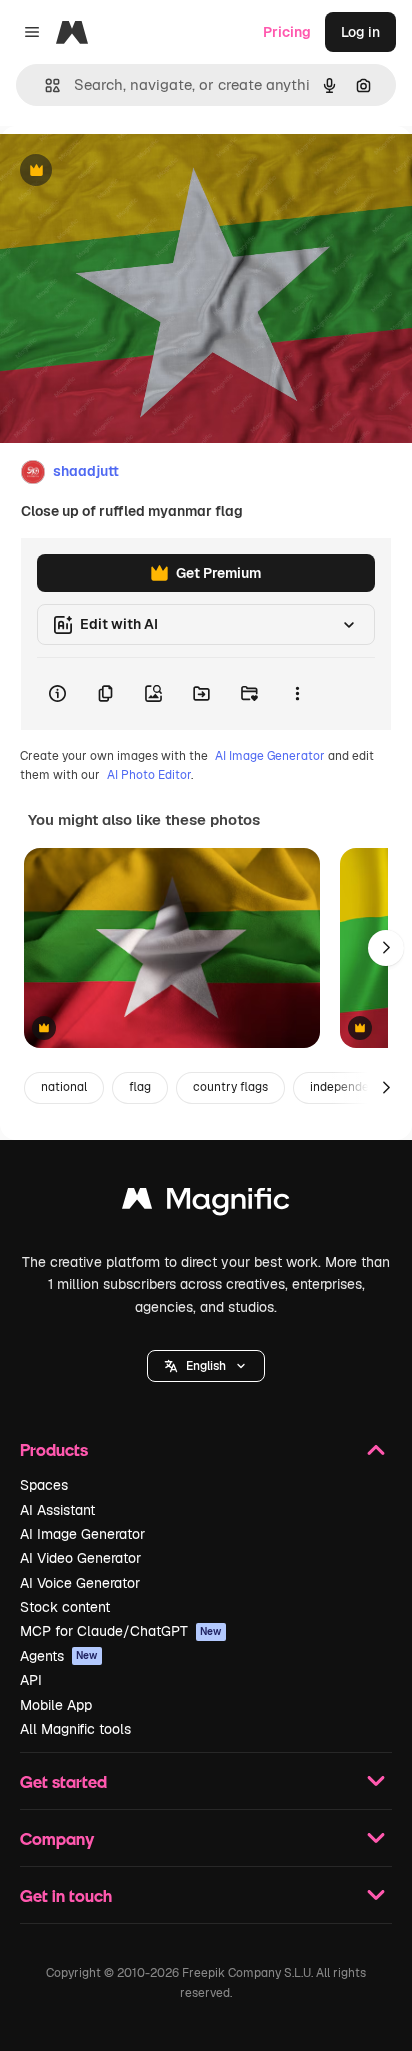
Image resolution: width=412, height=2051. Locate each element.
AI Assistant (57, 1510)
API (31, 1680)
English (206, 1366)
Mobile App (56, 1705)
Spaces (44, 1485)
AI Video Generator (80, 1558)
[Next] (386, 948)
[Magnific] (206, 1203)
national (64, 1087)
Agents (59, 1656)
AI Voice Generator (80, 1583)
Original (128, 171)
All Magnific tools (75, 1729)
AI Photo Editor (149, 775)
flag (140, 1087)
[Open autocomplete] (44, 85)
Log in (360, 32)
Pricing (287, 32)
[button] (206, 1366)
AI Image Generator (270, 756)
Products (54, 1449)
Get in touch (66, 1895)
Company (57, 1838)
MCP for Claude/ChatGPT (121, 1631)
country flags (230, 1087)
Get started (63, 1781)
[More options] (297, 694)
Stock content (65, 1607)
